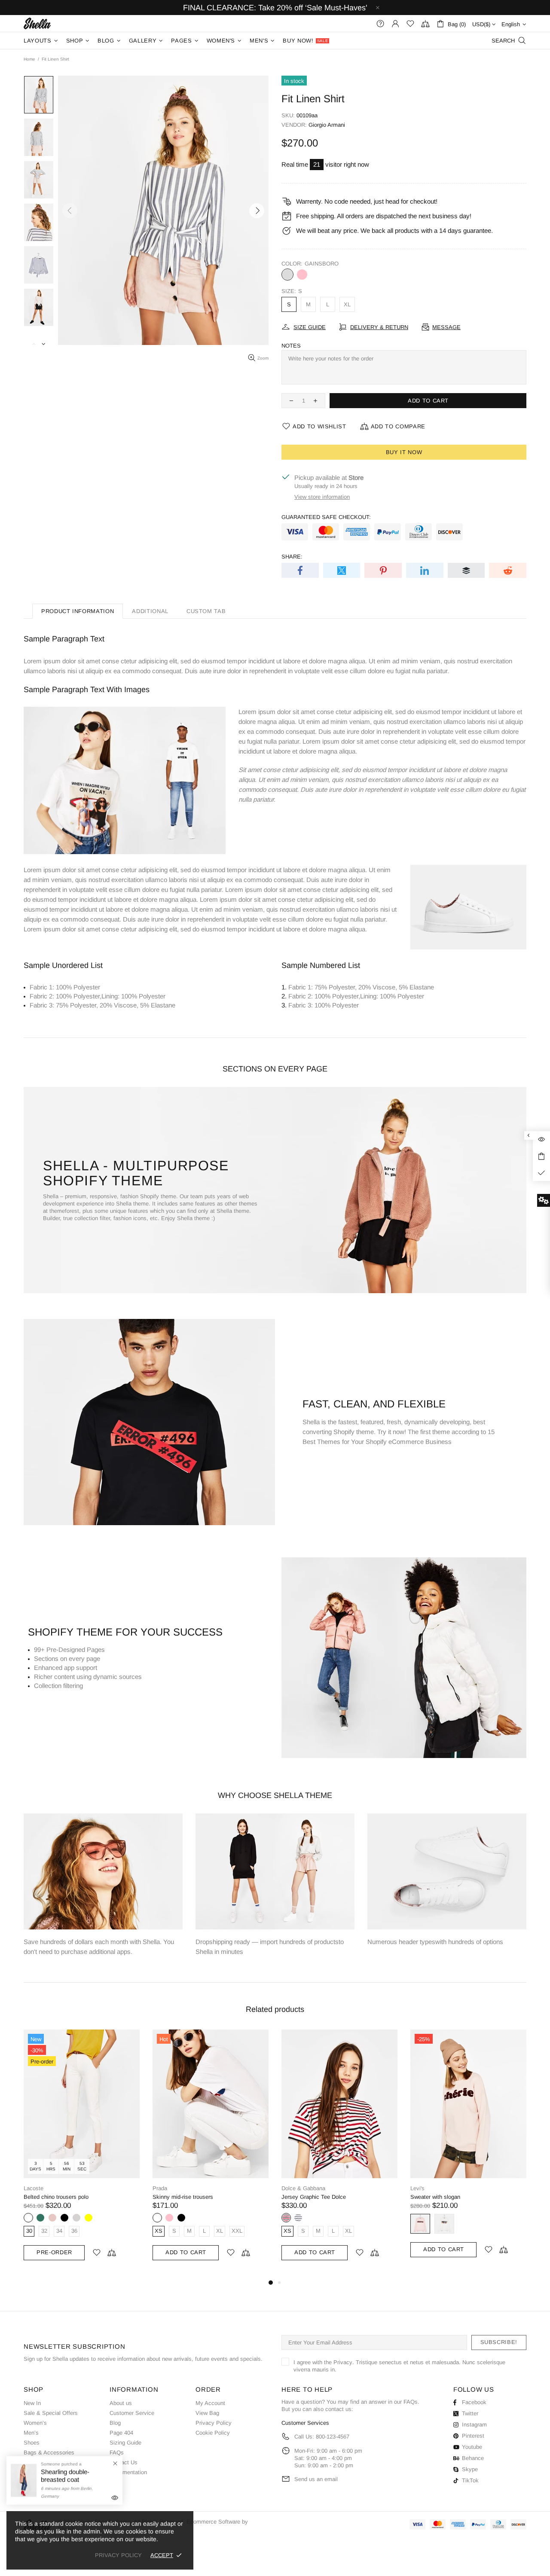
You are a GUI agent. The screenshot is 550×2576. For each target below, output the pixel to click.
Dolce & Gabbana (303, 2188)
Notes (291, 346)
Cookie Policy (213, 2433)
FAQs (117, 2452)
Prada (160, 2188)
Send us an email (316, 2479)
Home (29, 59)
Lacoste (34, 2188)
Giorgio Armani (327, 125)
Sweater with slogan (435, 2197)
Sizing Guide (125, 2443)
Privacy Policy (214, 2423)
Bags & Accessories (49, 2452)
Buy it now (404, 452)
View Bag (207, 2413)
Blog (115, 2423)
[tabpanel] (82, 2153)
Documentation (128, 2472)
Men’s (31, 2433)
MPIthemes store (37, 23)
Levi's (417, 2188)
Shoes (32, 2443)
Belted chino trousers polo (56, 2197)
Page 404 (121, 2433)
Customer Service (132, 2413)
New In (32, 2403)
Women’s (35, 2423)
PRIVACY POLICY (118, 2555)
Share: (292, 557)
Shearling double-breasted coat (65, 2476)
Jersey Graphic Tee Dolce (314, 2197)
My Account (210, 2403)
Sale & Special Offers (51, 2413)
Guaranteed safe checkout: (326, 517)
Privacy (343, 2362)
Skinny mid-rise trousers (183, 2197)
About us (121, 2403)
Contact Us (124, 2462)
